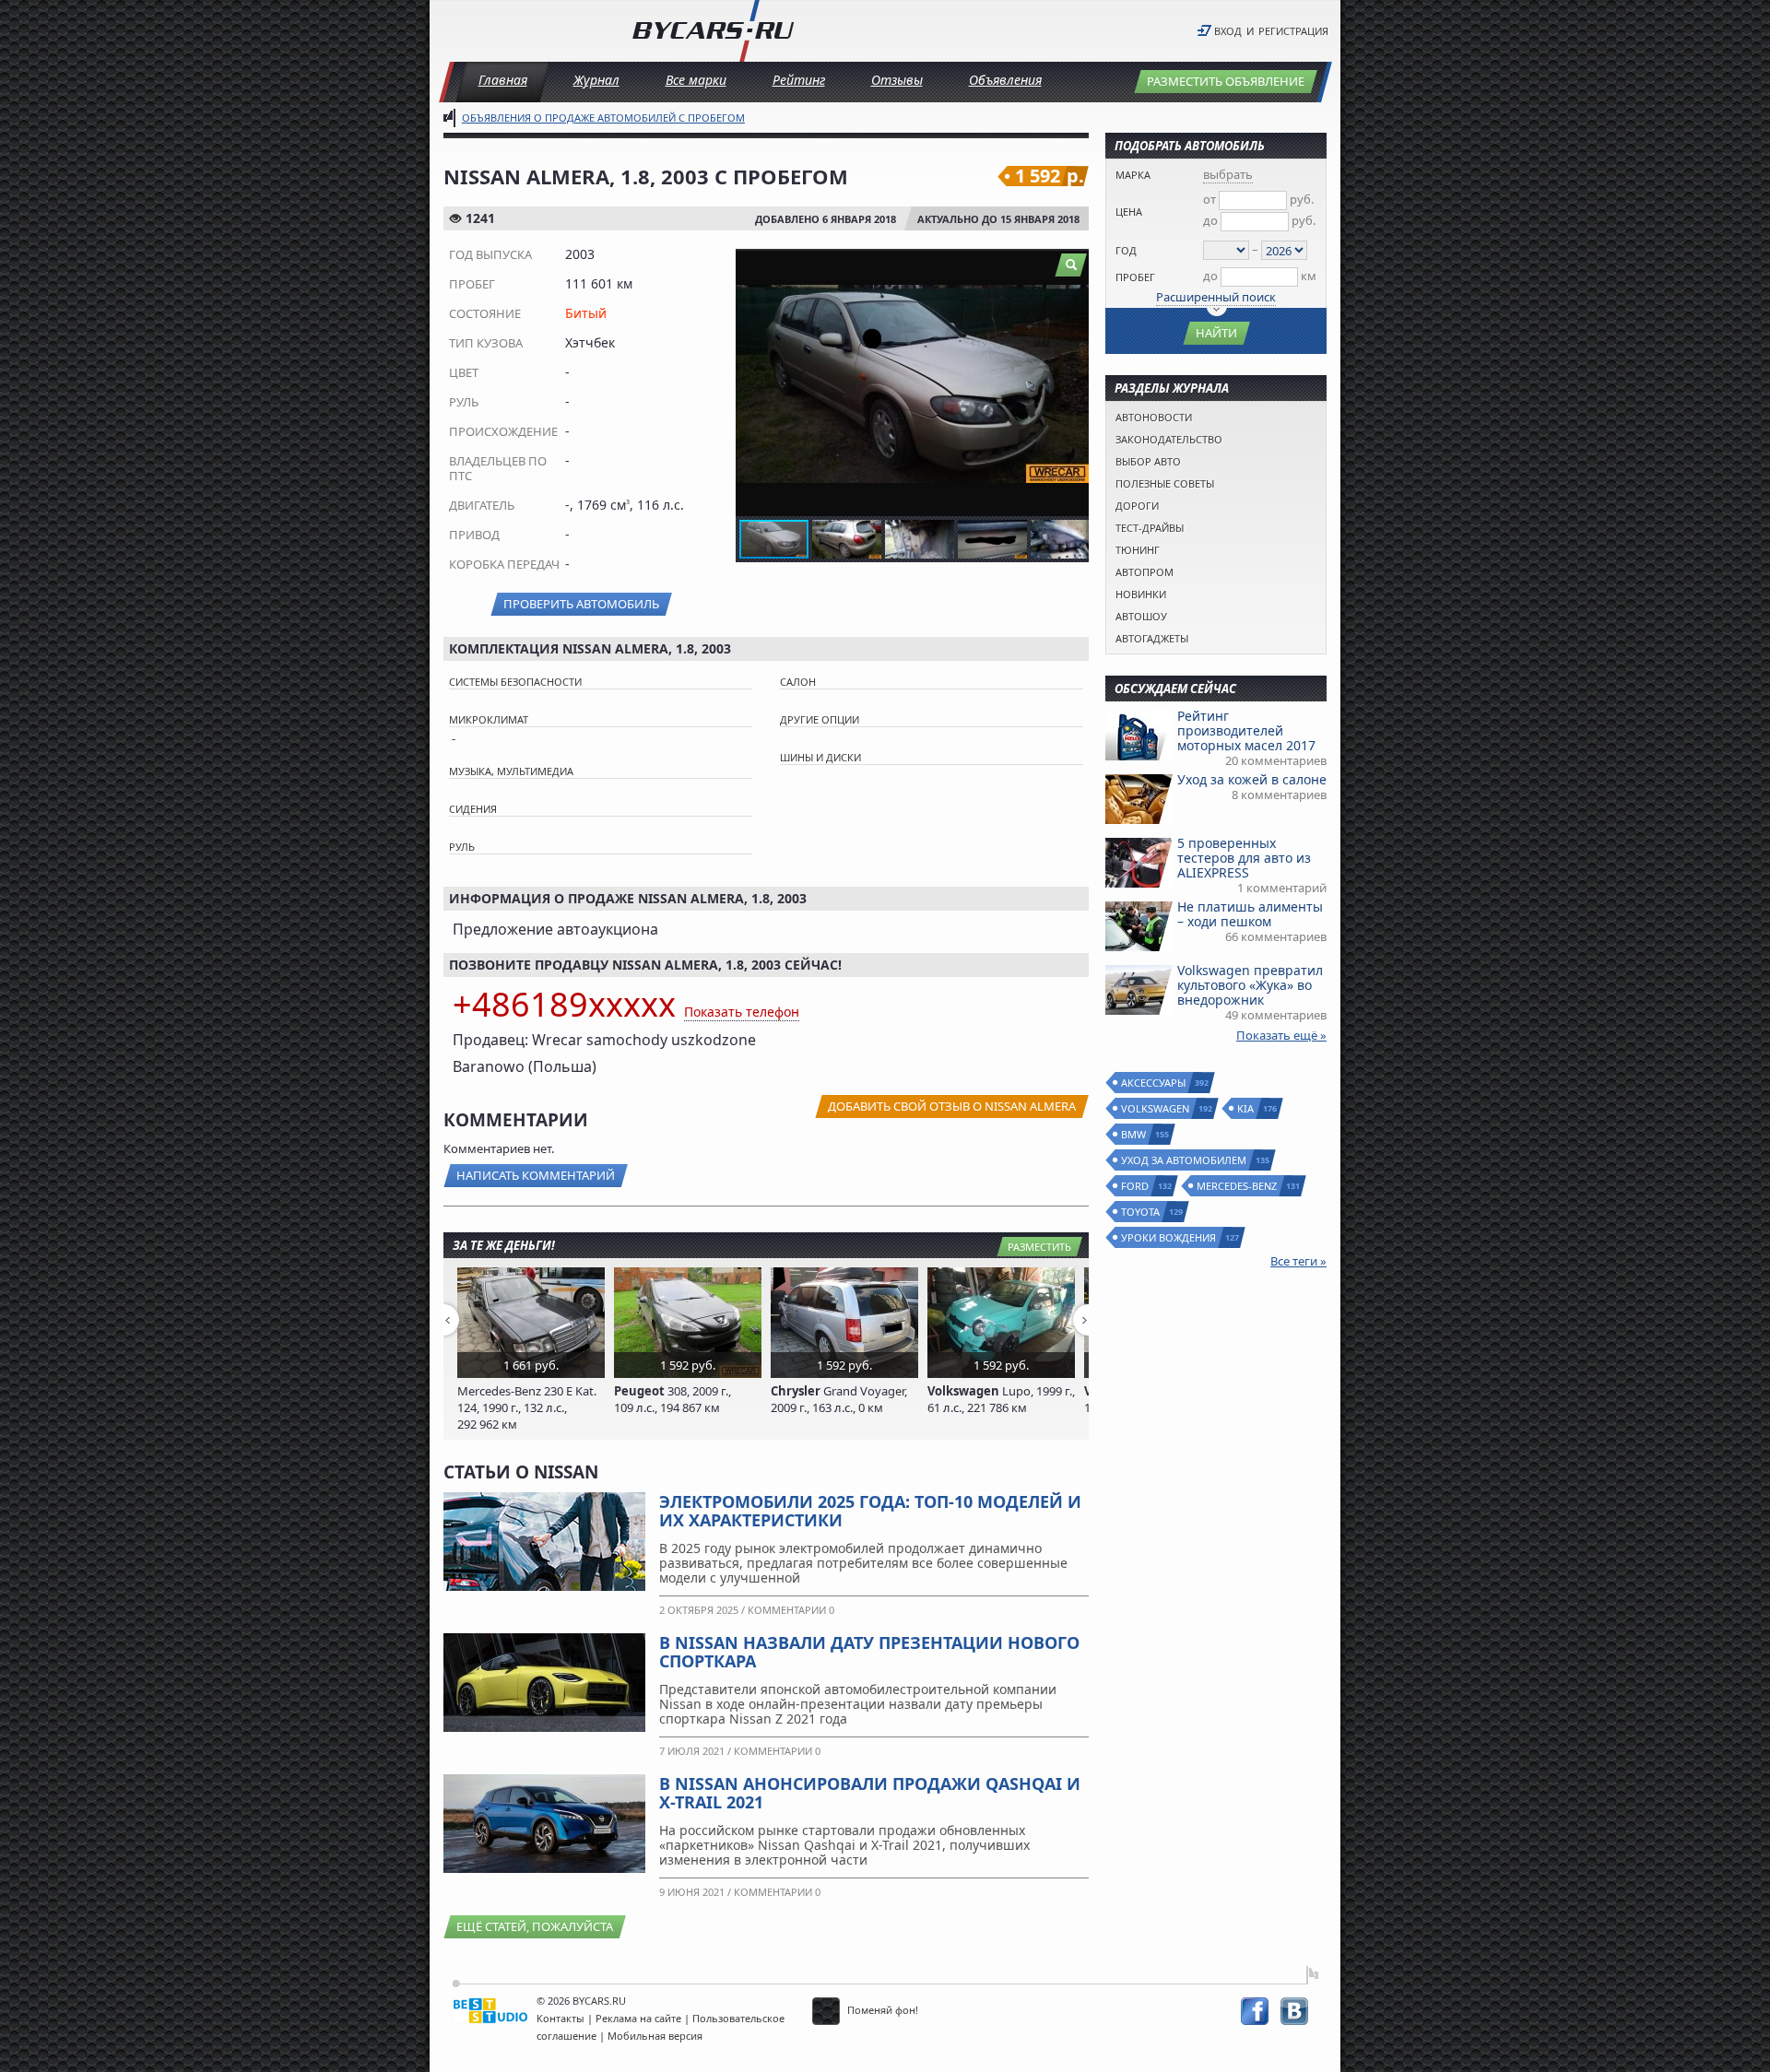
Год (1126, 250)
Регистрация (1293, 31)
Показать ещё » (1281, 1035)
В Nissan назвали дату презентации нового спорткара (869, 1652)
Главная (503, 80)
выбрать (1228, 174)
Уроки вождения (1169, 1237)
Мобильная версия (655, 2036)
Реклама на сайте (638, 2018)
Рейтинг (799, 80)
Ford (1136, 1186)
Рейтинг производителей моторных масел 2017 (1246, 730)
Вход (1228, 31)
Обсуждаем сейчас (1175, 689)
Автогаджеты (1152, 638)
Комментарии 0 (791, 1610)
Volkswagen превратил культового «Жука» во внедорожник (1250, 985)
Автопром (1145, 572)
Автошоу (1141, 616)
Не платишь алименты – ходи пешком (1250, 914)
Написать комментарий (536, 1175)
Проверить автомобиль (581, 604)
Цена (1129, 212)
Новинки (1141, 594)
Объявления (1005, 80)
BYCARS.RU (599, 2001)
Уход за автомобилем (1185, 1160)
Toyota (1141, 1212)
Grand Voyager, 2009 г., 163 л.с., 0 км (839, 1399)
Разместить (1039, 1247)
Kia (1246, 1108)
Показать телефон (742, 1012)
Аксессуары (1154, 1083)
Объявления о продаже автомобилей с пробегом (603, 118)
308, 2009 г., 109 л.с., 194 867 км (673, 1399)
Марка (1133, 175)
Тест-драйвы (1150, 528)
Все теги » (1298, 1261)
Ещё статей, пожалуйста (535, 1926)
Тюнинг (1138, 550)
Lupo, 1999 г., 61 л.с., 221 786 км (1001, 1399)
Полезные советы (1165, 483)
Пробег (1135, 277)
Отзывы (897, 80)
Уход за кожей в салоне (1252, 779)
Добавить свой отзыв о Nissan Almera (952, 1106)
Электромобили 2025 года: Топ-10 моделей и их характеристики (870, 1511)
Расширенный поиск (1216, 297)
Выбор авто (1148, 461)
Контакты (560, 2018)
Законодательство (1169, 439)
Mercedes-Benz (1238, 1186)
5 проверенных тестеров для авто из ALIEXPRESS (1244, 858)
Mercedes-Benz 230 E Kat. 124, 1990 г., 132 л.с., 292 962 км (527, 1407)
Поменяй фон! (881, 2010)
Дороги (1137, 506)
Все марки (696, 80)
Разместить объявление (1226, 81)
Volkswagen (1156, 1108)
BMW (1134, 1134)
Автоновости (1154, 417)
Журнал (596, 80)
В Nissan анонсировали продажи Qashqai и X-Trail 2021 (870, 1793)
